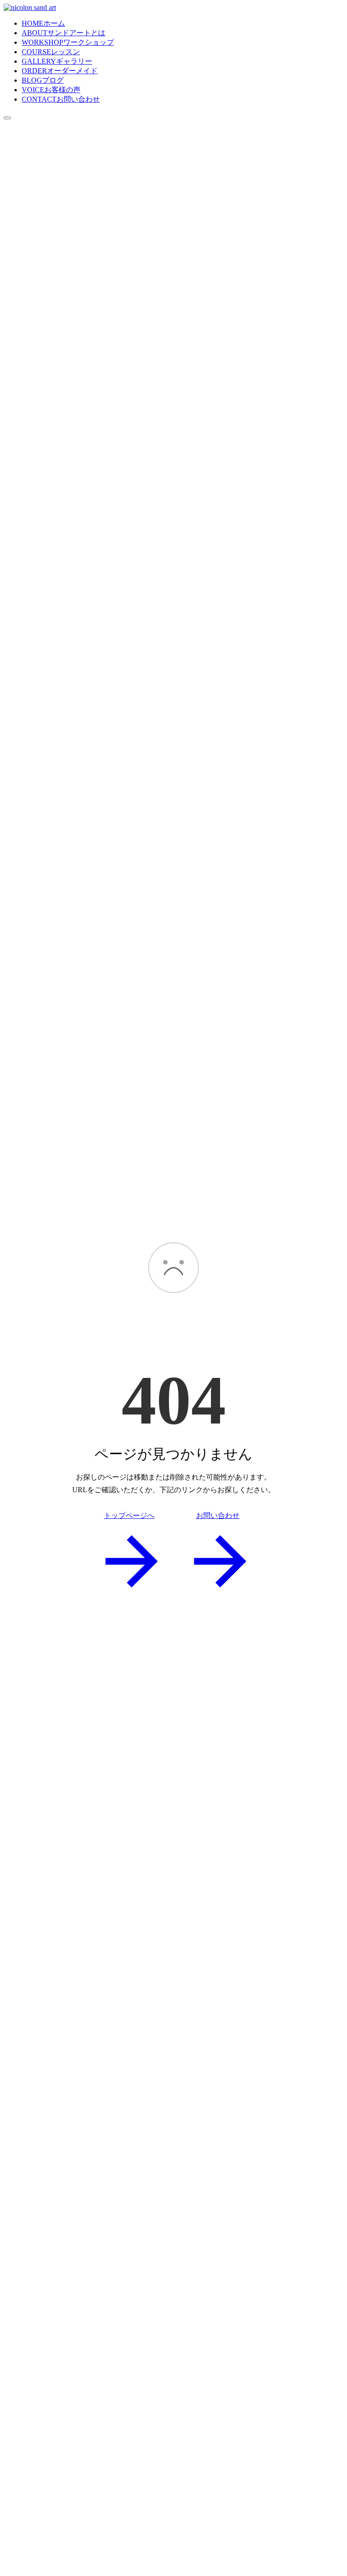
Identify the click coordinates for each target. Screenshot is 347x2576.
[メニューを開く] (7, 118)
